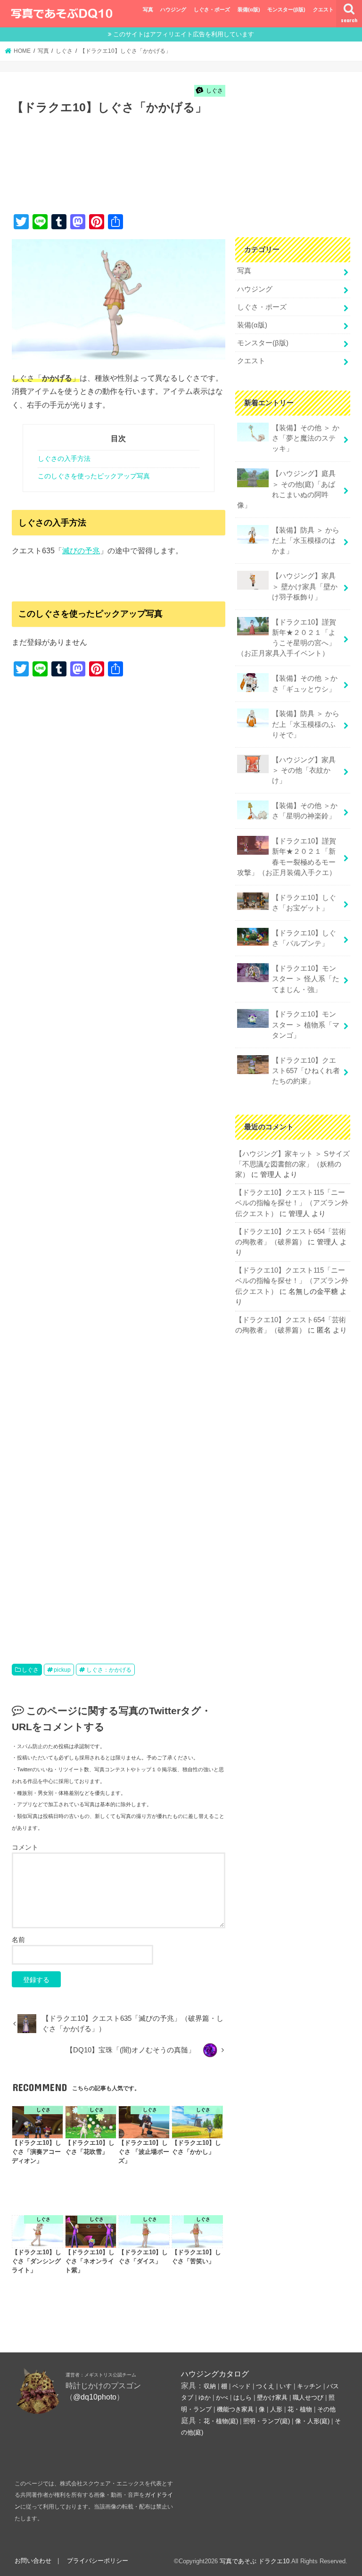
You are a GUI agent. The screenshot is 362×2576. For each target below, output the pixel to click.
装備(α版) (249, 9)
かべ (222, 2397)
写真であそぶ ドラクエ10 (255, 2561)
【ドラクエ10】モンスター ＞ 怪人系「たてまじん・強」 (306, 979)
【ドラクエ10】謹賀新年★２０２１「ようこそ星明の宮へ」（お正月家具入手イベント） (287, 638)
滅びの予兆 (81, 550)
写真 (148, 9)
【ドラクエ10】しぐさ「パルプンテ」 (304, 938)
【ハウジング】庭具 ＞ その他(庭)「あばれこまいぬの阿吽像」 (286, 489)
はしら (243, 2397)
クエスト (323, 9)
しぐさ (30, 1670)
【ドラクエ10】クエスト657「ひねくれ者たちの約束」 (306, 1071)
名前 (18, 1940)
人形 (276, 2409)
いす (286, 2386)
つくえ (265, 2386)
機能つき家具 (235, 2409)
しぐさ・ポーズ (212, 9)
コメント (25, 1847)
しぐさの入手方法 (64, 459)
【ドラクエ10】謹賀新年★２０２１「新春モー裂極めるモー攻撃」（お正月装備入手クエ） (287, 857)
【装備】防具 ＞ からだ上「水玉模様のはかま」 (306, 541)
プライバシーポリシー (98, 2561)
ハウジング (173, 9)
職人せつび (308, 2397)
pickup (62, 1670)
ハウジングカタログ (215, 2374)
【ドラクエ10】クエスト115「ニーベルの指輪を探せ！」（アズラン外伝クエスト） (292, 1203)
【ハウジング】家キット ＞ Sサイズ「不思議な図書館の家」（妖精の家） (292, 1164)
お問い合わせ (33, 2561)
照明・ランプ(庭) (267, 2421)
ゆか (205, 2397)
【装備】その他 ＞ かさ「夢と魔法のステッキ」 (306, 438)
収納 (210, 2386)
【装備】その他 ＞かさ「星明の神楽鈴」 (305, 811)
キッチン (309, 2386)
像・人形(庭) (312, 2421)
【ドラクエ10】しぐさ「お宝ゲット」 (304, 903)
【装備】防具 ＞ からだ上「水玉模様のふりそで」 (306, 724)
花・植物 (300, 2409)
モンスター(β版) (286, 9)
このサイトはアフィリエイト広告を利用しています (184, 34)
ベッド (242, 2386)
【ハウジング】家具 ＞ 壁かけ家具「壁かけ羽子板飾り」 (305, 586)
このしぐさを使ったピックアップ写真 (94, 476)
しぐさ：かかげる (109, 1670)
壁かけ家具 (272, 2397)
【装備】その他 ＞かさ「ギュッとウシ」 (305, 684)
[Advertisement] (183, 175)
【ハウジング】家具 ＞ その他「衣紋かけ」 (304, 770)
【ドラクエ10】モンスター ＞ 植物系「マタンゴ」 (306, 1025)
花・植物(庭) (221, 2421)
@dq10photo (95, 2397)
